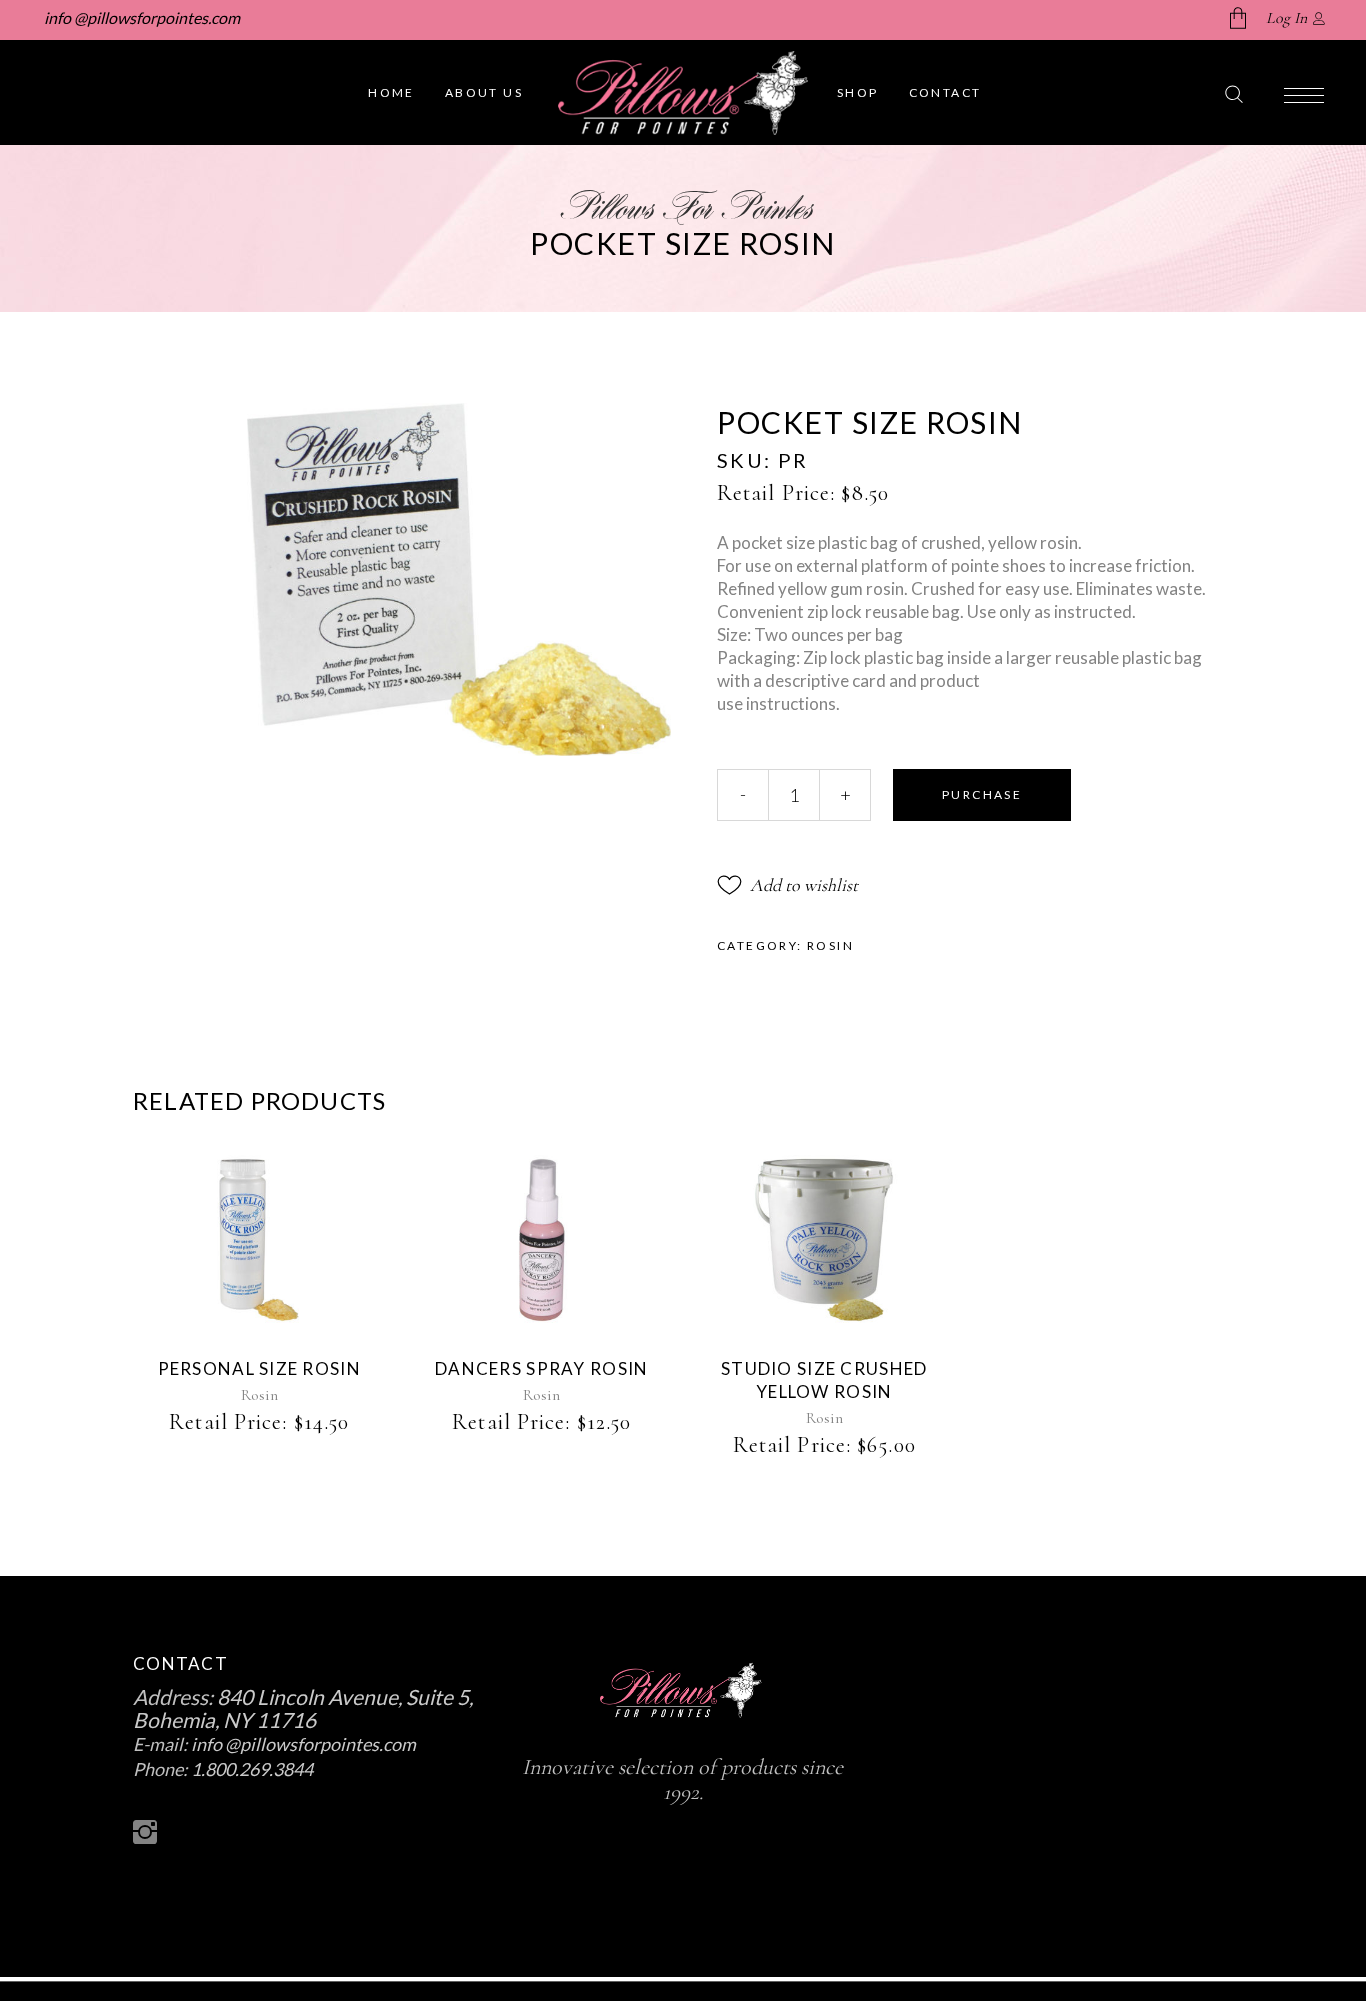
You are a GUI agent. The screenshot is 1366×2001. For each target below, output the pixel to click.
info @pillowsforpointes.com (140, 17)
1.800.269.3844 (252, 1769)
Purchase (982, 794)
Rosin (830, 945)
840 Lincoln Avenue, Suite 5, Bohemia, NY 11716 (303, 1708)
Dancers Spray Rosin (541, 1368)
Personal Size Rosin (259, 1368)
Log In (1286, 18)
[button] (787, 885)
